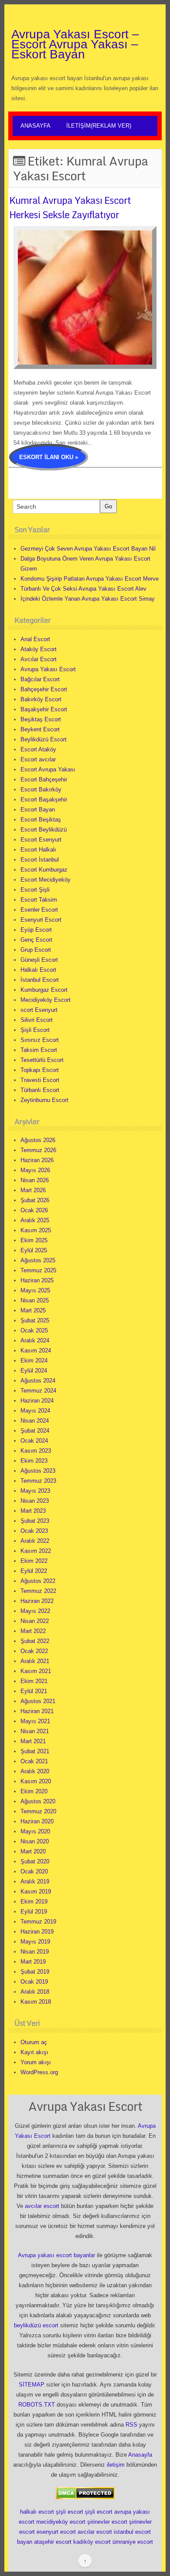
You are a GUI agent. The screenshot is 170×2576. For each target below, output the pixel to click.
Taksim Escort (39, 1050)
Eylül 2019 (34, 1912)
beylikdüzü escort (36, 2325)
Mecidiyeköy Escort (46, 1000)
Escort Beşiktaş (41, 820)
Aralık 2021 (35, 1661)
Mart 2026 (33, 1190)
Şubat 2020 (35, 1861)
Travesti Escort (40, 1080)
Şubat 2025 (35, 1320)
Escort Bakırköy (41, 789)
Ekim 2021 (34, 1681)
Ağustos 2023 (38, 1471)
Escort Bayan (38, 810)
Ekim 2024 (34, 1361)
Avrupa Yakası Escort (48, 669)
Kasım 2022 (36, 1551)
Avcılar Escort (39, 659)
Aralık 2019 (35, 1881)
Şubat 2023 (35, 1521)
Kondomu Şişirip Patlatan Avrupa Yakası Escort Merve (90, 579)
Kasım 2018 (36, 2002)
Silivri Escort (37, 1020)
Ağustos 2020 (38, 1801)
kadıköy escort (92, 2542)
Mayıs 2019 (35, 1942)
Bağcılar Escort (40, 679)
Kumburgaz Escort (44, 990)
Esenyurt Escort (41, 920)
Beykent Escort (40, 729)
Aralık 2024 (35, 1340)
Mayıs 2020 (35, 1831)
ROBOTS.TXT (37, 2405)
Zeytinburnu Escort (44, 1100)
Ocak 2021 (34, 1761)
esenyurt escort (56, 2532)
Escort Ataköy (38, 749)
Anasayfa (36, 126)
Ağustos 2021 (38, 1701)
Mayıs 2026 (35, 1170)
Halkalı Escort (38, 970)
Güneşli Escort (39, 960)
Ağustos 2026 (38, 1140)
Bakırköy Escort (41, 699)
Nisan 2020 (35, 1841)
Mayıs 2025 (35, 1290)
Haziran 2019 (37, 1932)
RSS (131, 2425)
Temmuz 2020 (38, 1811)
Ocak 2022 (34, 1651)
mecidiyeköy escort (61, 2522)
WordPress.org (39, 2072)
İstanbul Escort (40, 980)
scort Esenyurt (39, 1010)
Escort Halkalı (38, 850)
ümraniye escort (133, 2542)
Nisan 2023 (35, 1501)
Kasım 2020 (36, 1781)
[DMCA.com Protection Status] (85, 2493)
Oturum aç (34, 2042)
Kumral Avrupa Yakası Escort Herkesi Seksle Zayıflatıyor (70, 207)
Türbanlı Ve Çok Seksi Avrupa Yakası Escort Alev (83, 589)
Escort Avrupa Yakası (48, 769)
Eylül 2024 (34, 1371)
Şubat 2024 (35, 1431)
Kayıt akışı (34, 2052)
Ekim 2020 (34, 1791)
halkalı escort (37, 2512)
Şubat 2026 (35, 1200)
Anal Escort (35, 639)
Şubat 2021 (35, 1751)
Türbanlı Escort (40, 1090)
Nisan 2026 (35, 1180)
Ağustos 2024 (38, 1381)
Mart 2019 (33, 1962)
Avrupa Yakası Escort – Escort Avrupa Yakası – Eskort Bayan (75, 44)
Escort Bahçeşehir (44, 779)
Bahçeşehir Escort (44, 689)
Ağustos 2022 (38, 1581)
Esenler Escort (39, 910)
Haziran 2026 (37, 1160)
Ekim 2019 (34, 1902)
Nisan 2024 (35, 1421)
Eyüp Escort (36, 930)
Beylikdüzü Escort (44, 739)
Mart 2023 (33, 1511)
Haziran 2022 (37, 1601)
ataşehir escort (53, 2542)
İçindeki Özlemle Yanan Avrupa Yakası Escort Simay (88, 599)
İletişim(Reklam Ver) (99, 126)
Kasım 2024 (36, 1351)
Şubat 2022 (35, 1641)
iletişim (116, 2465)
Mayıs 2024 (35, 1411)
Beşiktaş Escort (41, 719)
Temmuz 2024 (38, 1391)
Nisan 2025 (35, 1300)
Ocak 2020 (34, 1871)
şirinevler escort (107, 2522)
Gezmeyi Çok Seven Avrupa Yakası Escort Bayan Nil (88, 549)
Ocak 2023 (34, 1531)
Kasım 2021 (36, 1671)
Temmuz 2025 (38, 1270)
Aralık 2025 (35, 1220)
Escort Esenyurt (41, 840)
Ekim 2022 (34, 1561)
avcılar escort (42, 2206)
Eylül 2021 (34, 1691)
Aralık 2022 (35, 1541)
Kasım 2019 (36, 1891)
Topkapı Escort (40, 1070)
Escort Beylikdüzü (44, 830)
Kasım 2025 (36, 1230)
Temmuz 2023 (38, 1481)
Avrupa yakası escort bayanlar (56, 2255)
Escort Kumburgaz (44, 870)
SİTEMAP (32, 2385)
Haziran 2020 (37, 1821)
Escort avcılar (38, 759)
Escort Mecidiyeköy (46, 880)
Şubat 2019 (35, 1972)
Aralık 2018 (35, 1992)
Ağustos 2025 (38, 1260)
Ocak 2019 (34, 1982)
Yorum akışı (36, 2062)
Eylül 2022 (34, 1571)
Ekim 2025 (34, 1240)
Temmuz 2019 (38, 1922)
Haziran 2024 (37, 1401)
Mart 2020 (33, 1851)
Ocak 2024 (34, 1441)
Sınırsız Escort (40, 1040)
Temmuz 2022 (38, 1591)
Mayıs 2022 (35, 1611)
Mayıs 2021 (35, 1721)
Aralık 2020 (35, 1771)
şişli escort (70, 2512)
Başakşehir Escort (44, 709)
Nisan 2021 (35, 1731)
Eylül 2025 (34, 1250)
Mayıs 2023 (35, 1491)
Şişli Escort (35, 1030)
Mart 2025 (33, 1310)
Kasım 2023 (36, 1451)
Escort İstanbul (40, 860)
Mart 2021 (33, 1741)
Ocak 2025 (34, 1330)
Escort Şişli (35, 890)
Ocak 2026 (34, 1210)
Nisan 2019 (35, 1952)
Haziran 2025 (37, 1280)
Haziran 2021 (37, 1711)
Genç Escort (36, 940)
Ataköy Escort (39, 649)
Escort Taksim (39, 900)
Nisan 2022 (35, 1621)
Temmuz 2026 (38, 1150)
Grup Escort (36, 950)
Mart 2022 (33, 1631)
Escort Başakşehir (44, 800)
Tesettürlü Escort (42, 1060)
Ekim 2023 (34, 1461)
